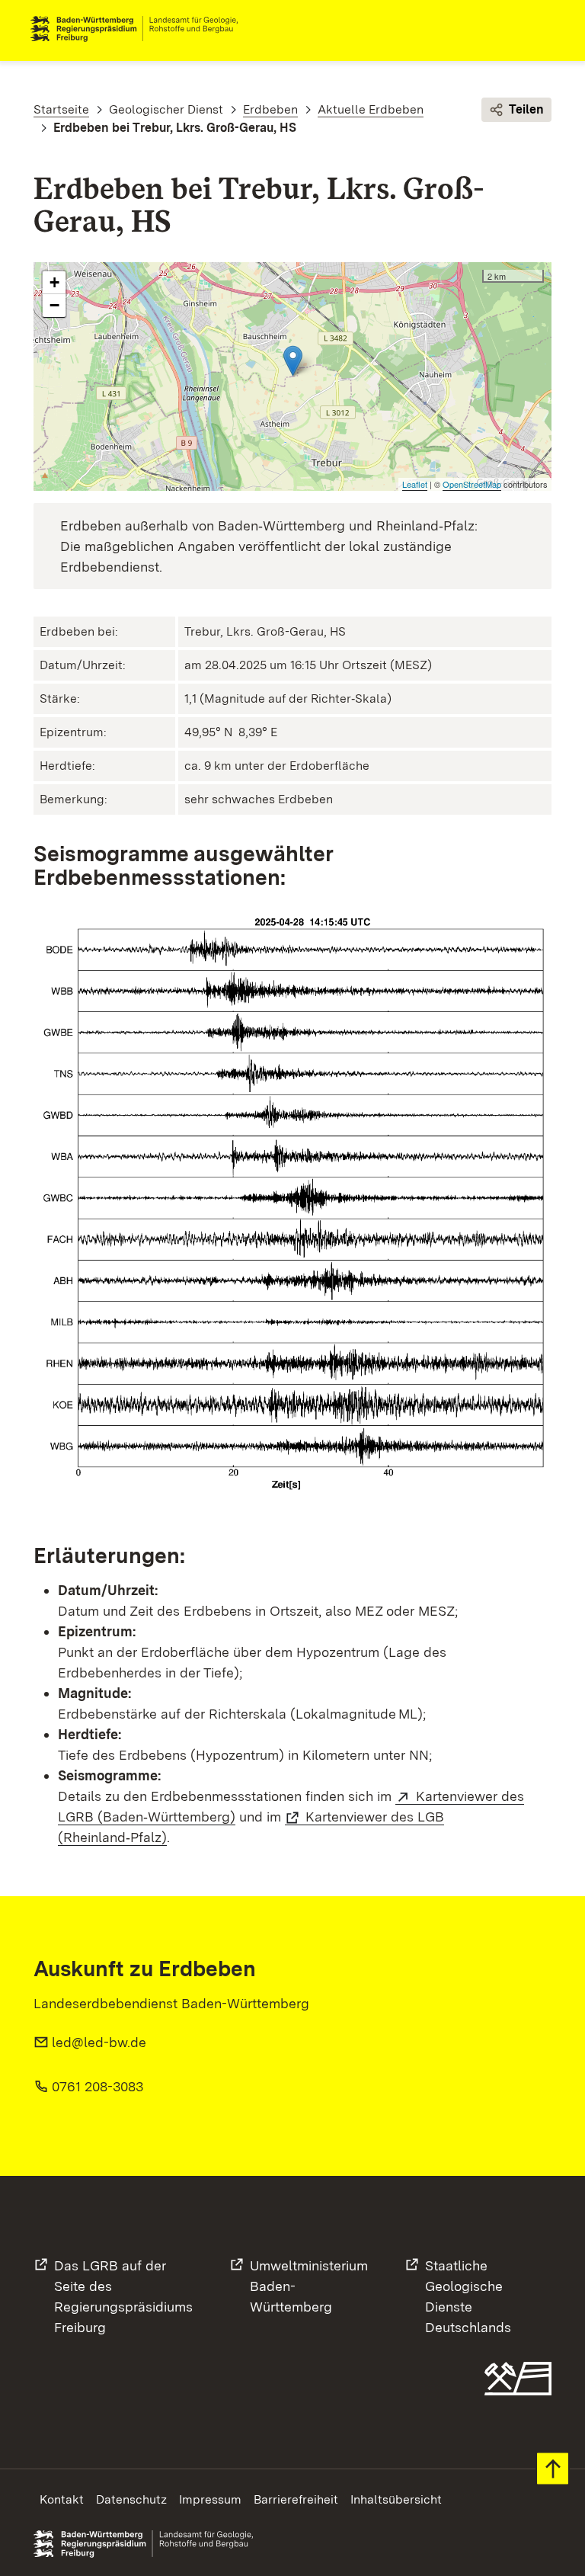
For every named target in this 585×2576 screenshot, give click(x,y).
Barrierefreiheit (296, 2499)
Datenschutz (131, 2499)
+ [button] (54, 282)
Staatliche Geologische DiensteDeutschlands (468, 2296)
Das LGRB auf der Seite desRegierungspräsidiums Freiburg (123, 2296)
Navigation (542, 29)
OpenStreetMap (472, 484)
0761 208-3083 (97, 2086)
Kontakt (62, 2499)
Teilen (526, 109)
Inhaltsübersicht (396, 2499)
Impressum (210, 2499)
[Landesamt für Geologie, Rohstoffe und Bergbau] (140, 29)
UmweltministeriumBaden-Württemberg (309, 2286)
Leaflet (415, 484)
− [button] (54, 305)
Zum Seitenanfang (553, 2469)
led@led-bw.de (99, 2042)
